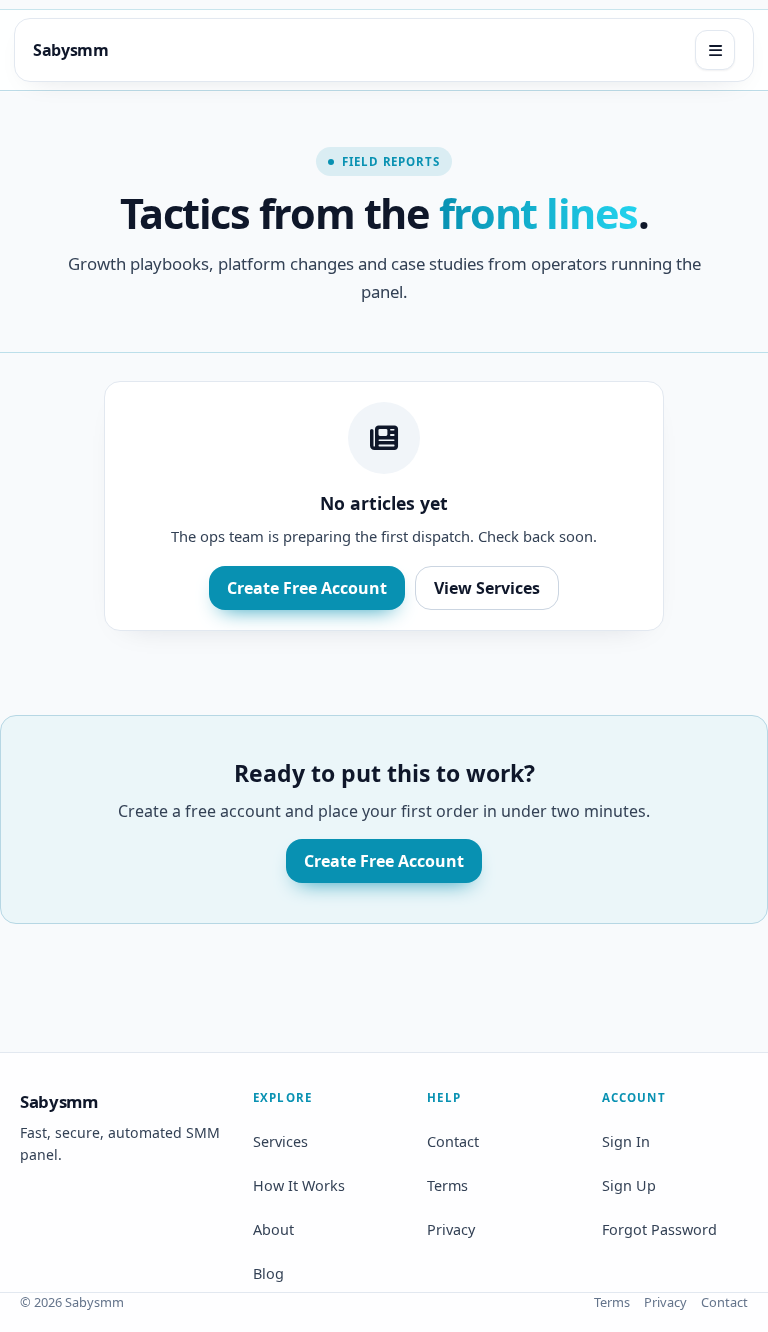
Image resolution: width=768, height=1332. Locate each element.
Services (280, 1141)
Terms (447, 1185)
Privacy (451, 1229)
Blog (268, 1273)
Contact (453, 1141)
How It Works (299, 1185)
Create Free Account (307, 588)
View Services (487, 588)
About (273, 1229)
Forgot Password (659, 1229)
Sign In (626, 1141)
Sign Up (629, 1185)
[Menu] (715, 50)
